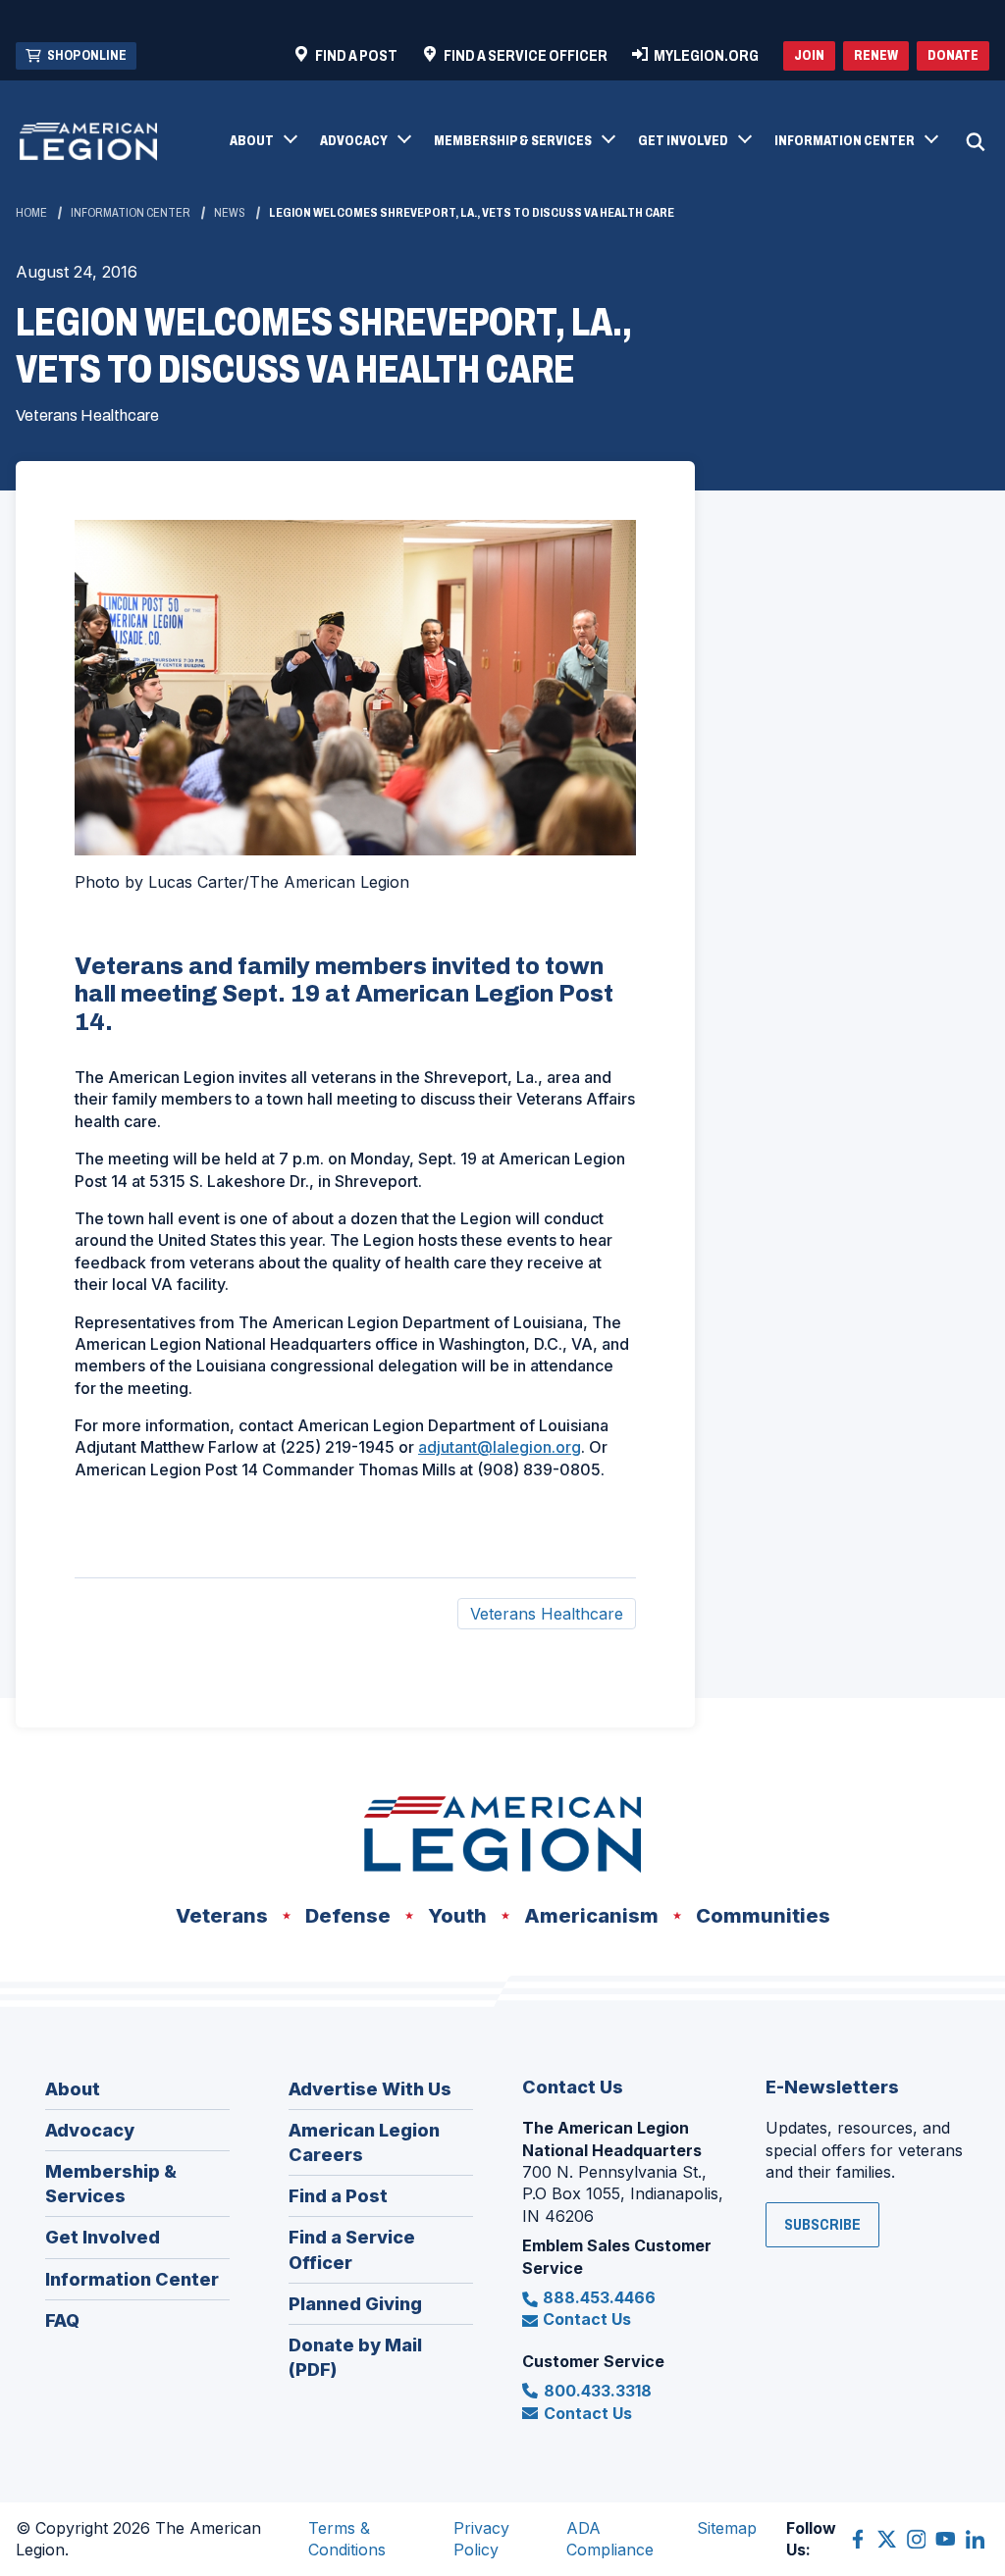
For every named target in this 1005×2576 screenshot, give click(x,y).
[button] (263, 142)
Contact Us (587, 2319)
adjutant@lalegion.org (500, 1447)
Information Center (131, 213)
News (230, 213)
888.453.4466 (599, 2297)
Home (31, 213)
